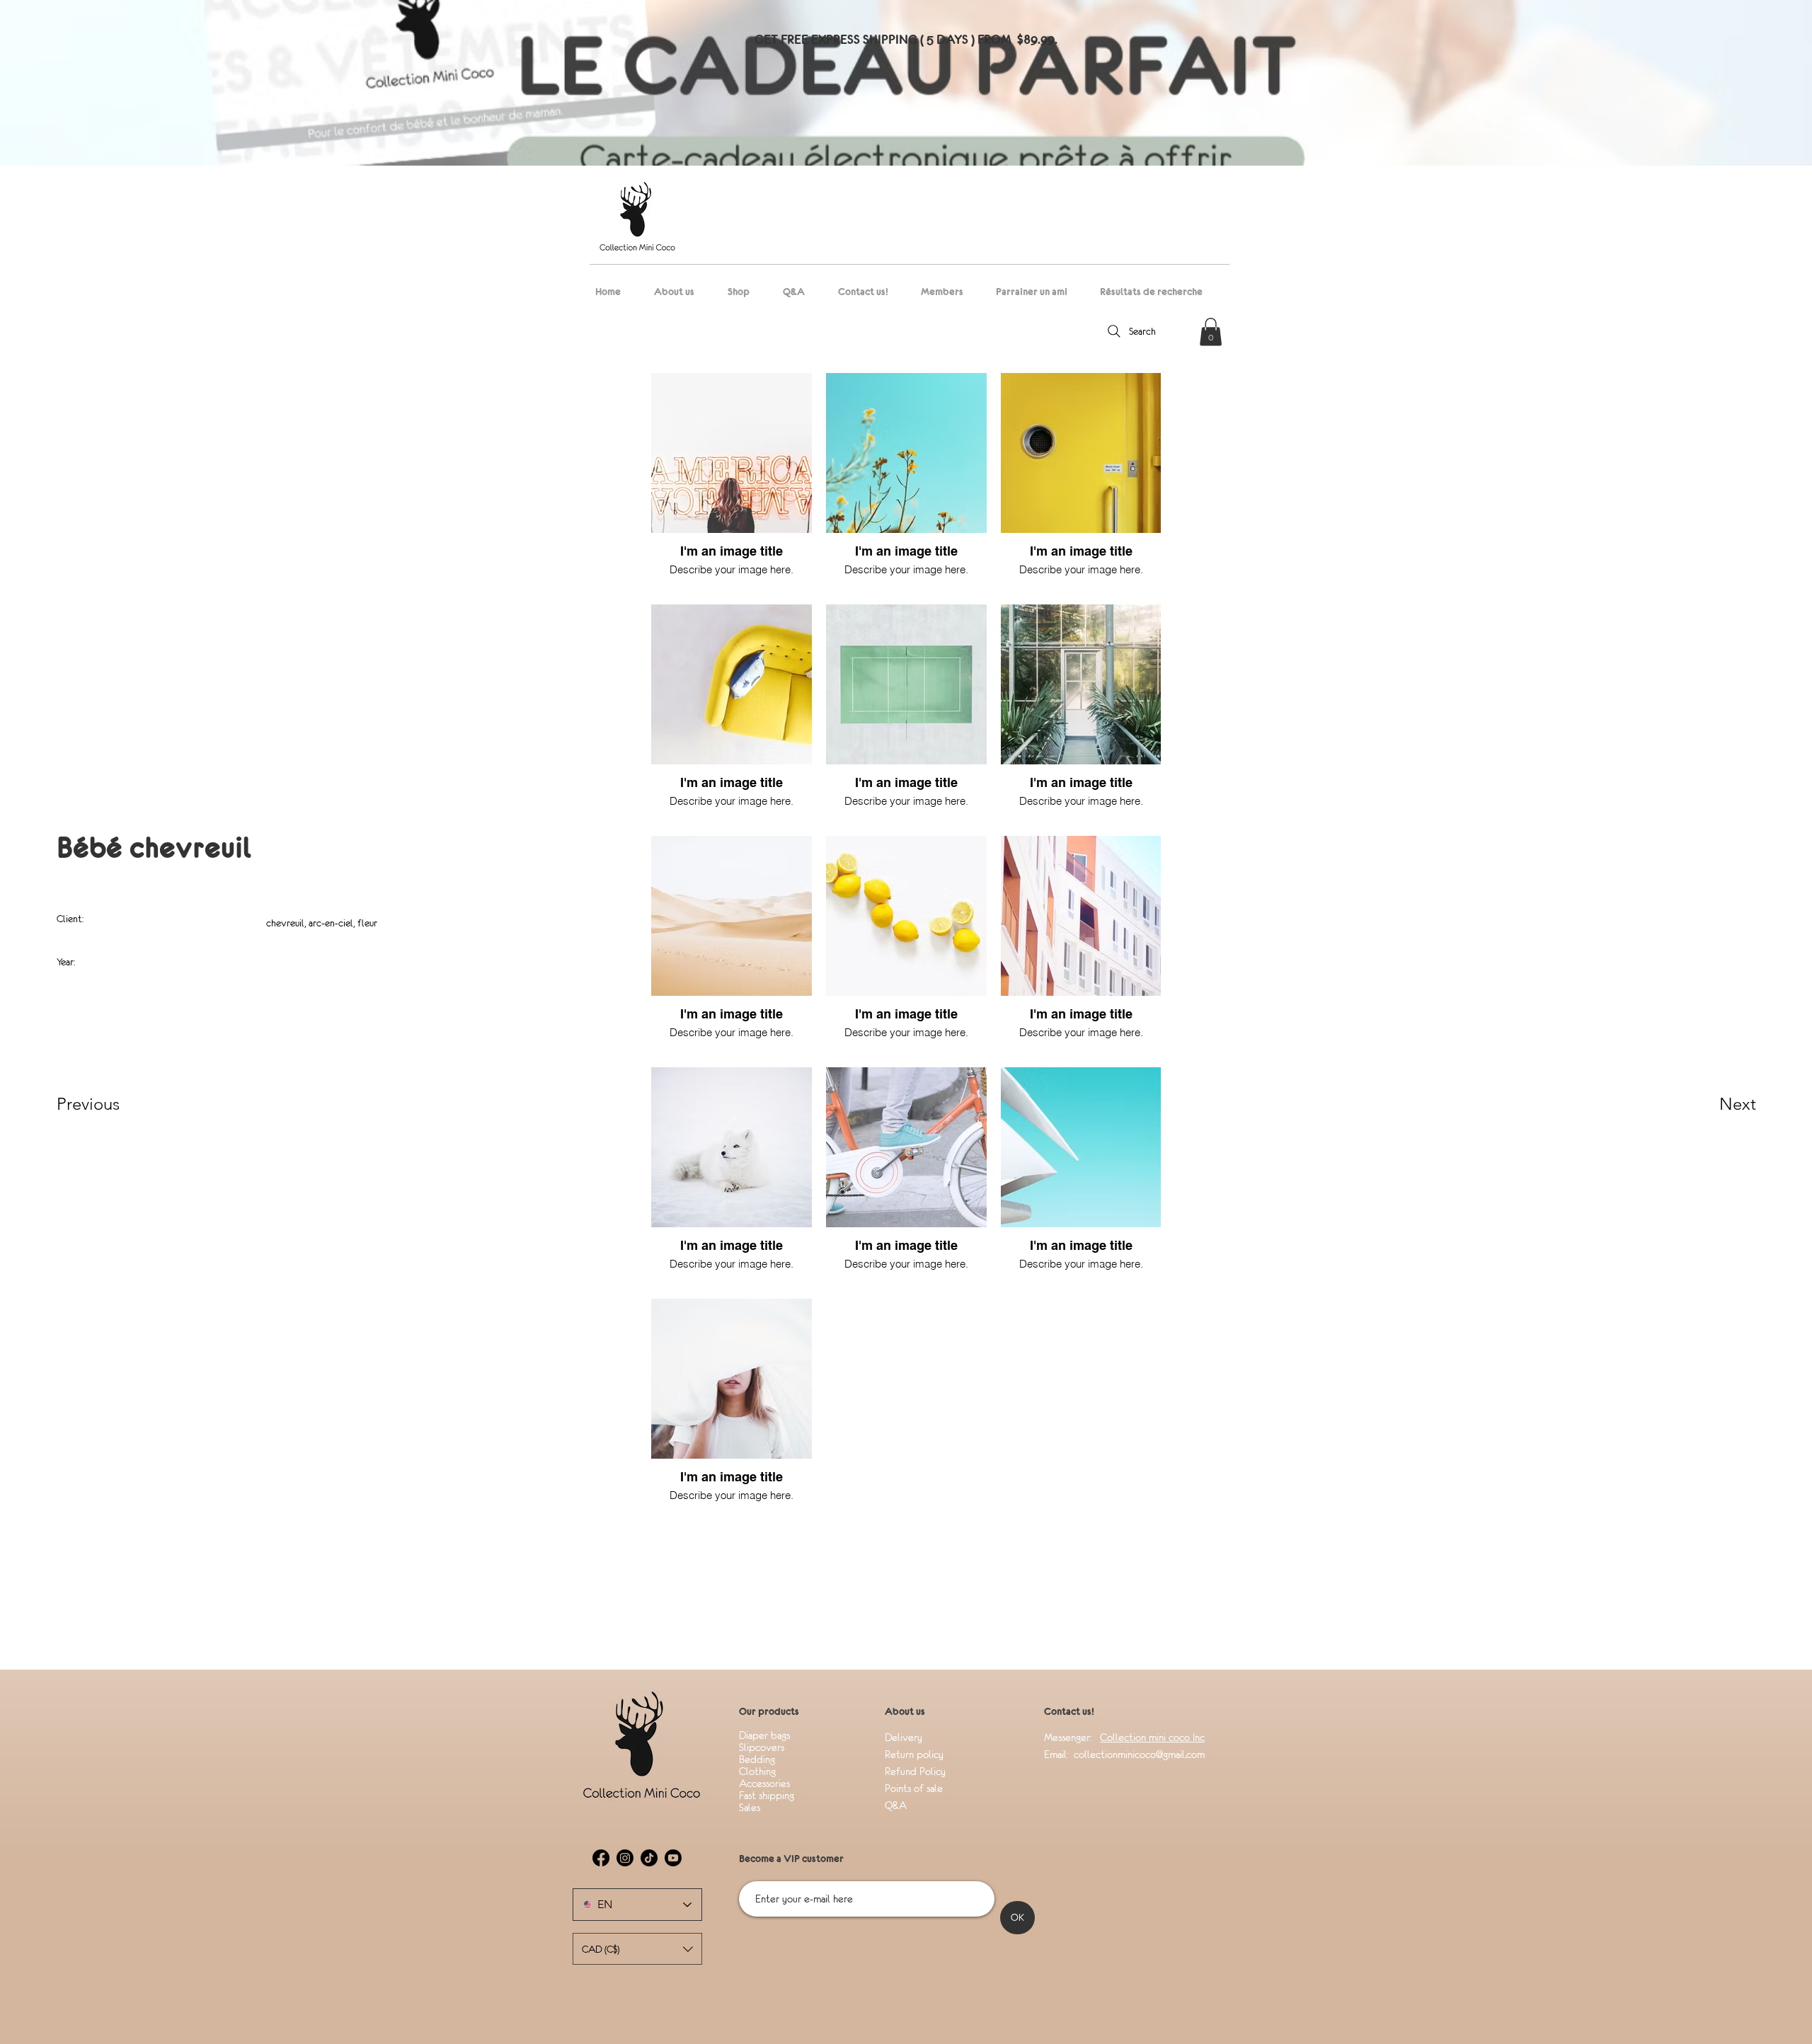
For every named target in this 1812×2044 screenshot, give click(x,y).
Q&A (896, 1805)
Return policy (914, 1754)
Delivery (905, 1737)
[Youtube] (673, 1858)
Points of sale (915, 1788)
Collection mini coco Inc (1152, 1737)
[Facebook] (601, 1858)
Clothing (757, 1771)
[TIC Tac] (649, 1858)
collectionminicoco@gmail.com (1138, 1754)
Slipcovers (762, 1747)
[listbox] (637, 1949)
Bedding (757, 1759)
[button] (1211, 332)
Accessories (764, 1783)
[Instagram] (625, 1858)
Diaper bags (764, 1735)
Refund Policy (915, 1771)
